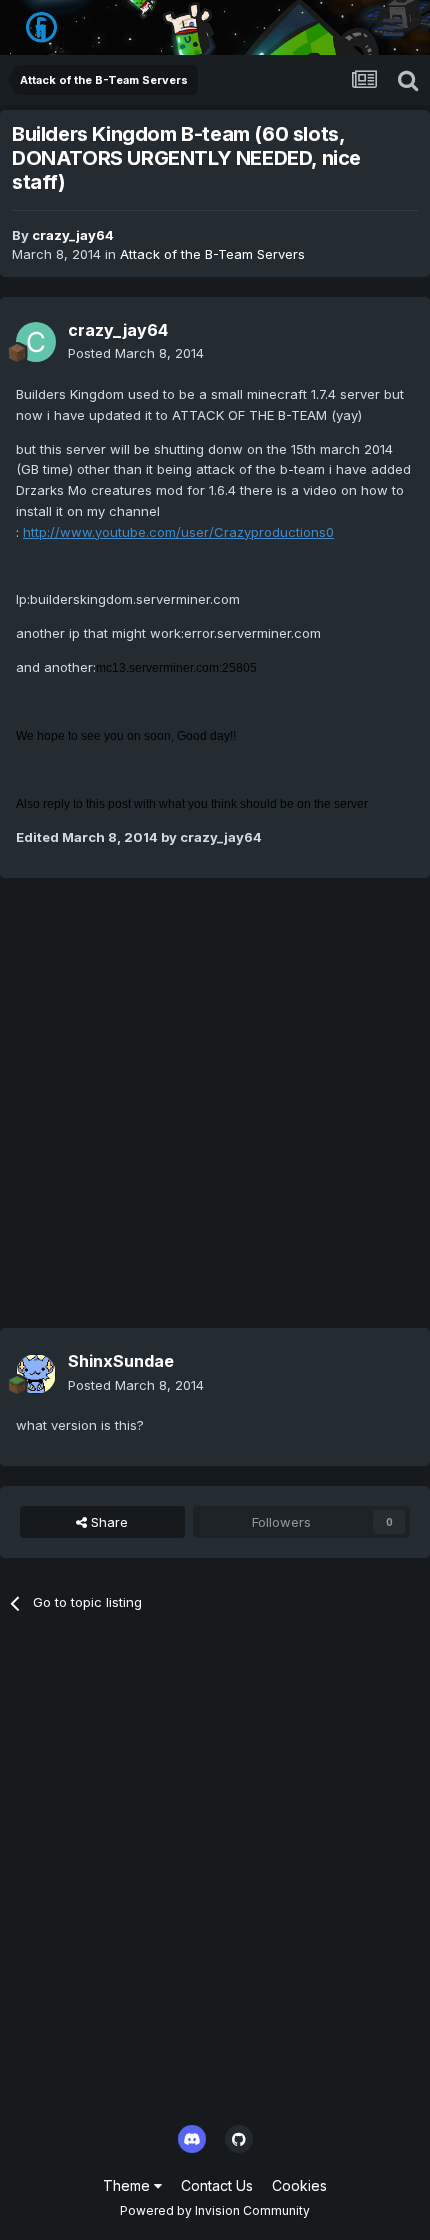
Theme (128, 2185)
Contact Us (217, 2185)
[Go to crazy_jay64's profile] (36, 342)
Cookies (299, 2185)
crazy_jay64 (73, 235)
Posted (136, 353)
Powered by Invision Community (215, 2210)
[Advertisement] (215, 1113)
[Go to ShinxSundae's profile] (36, 1374)
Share (107, 1522)
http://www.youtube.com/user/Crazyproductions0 (178, 532)
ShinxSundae (121, 1361)
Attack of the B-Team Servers (212, 254)
